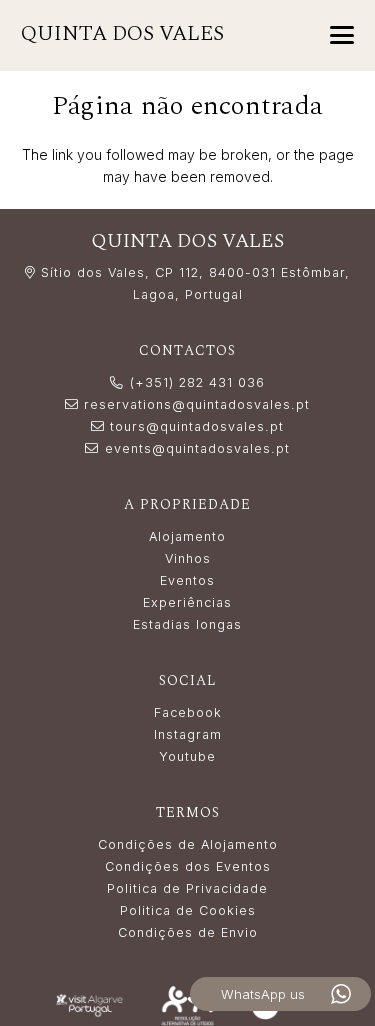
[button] (342, 35)
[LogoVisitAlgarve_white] (89, 1006)
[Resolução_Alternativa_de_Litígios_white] (187, 1005)
